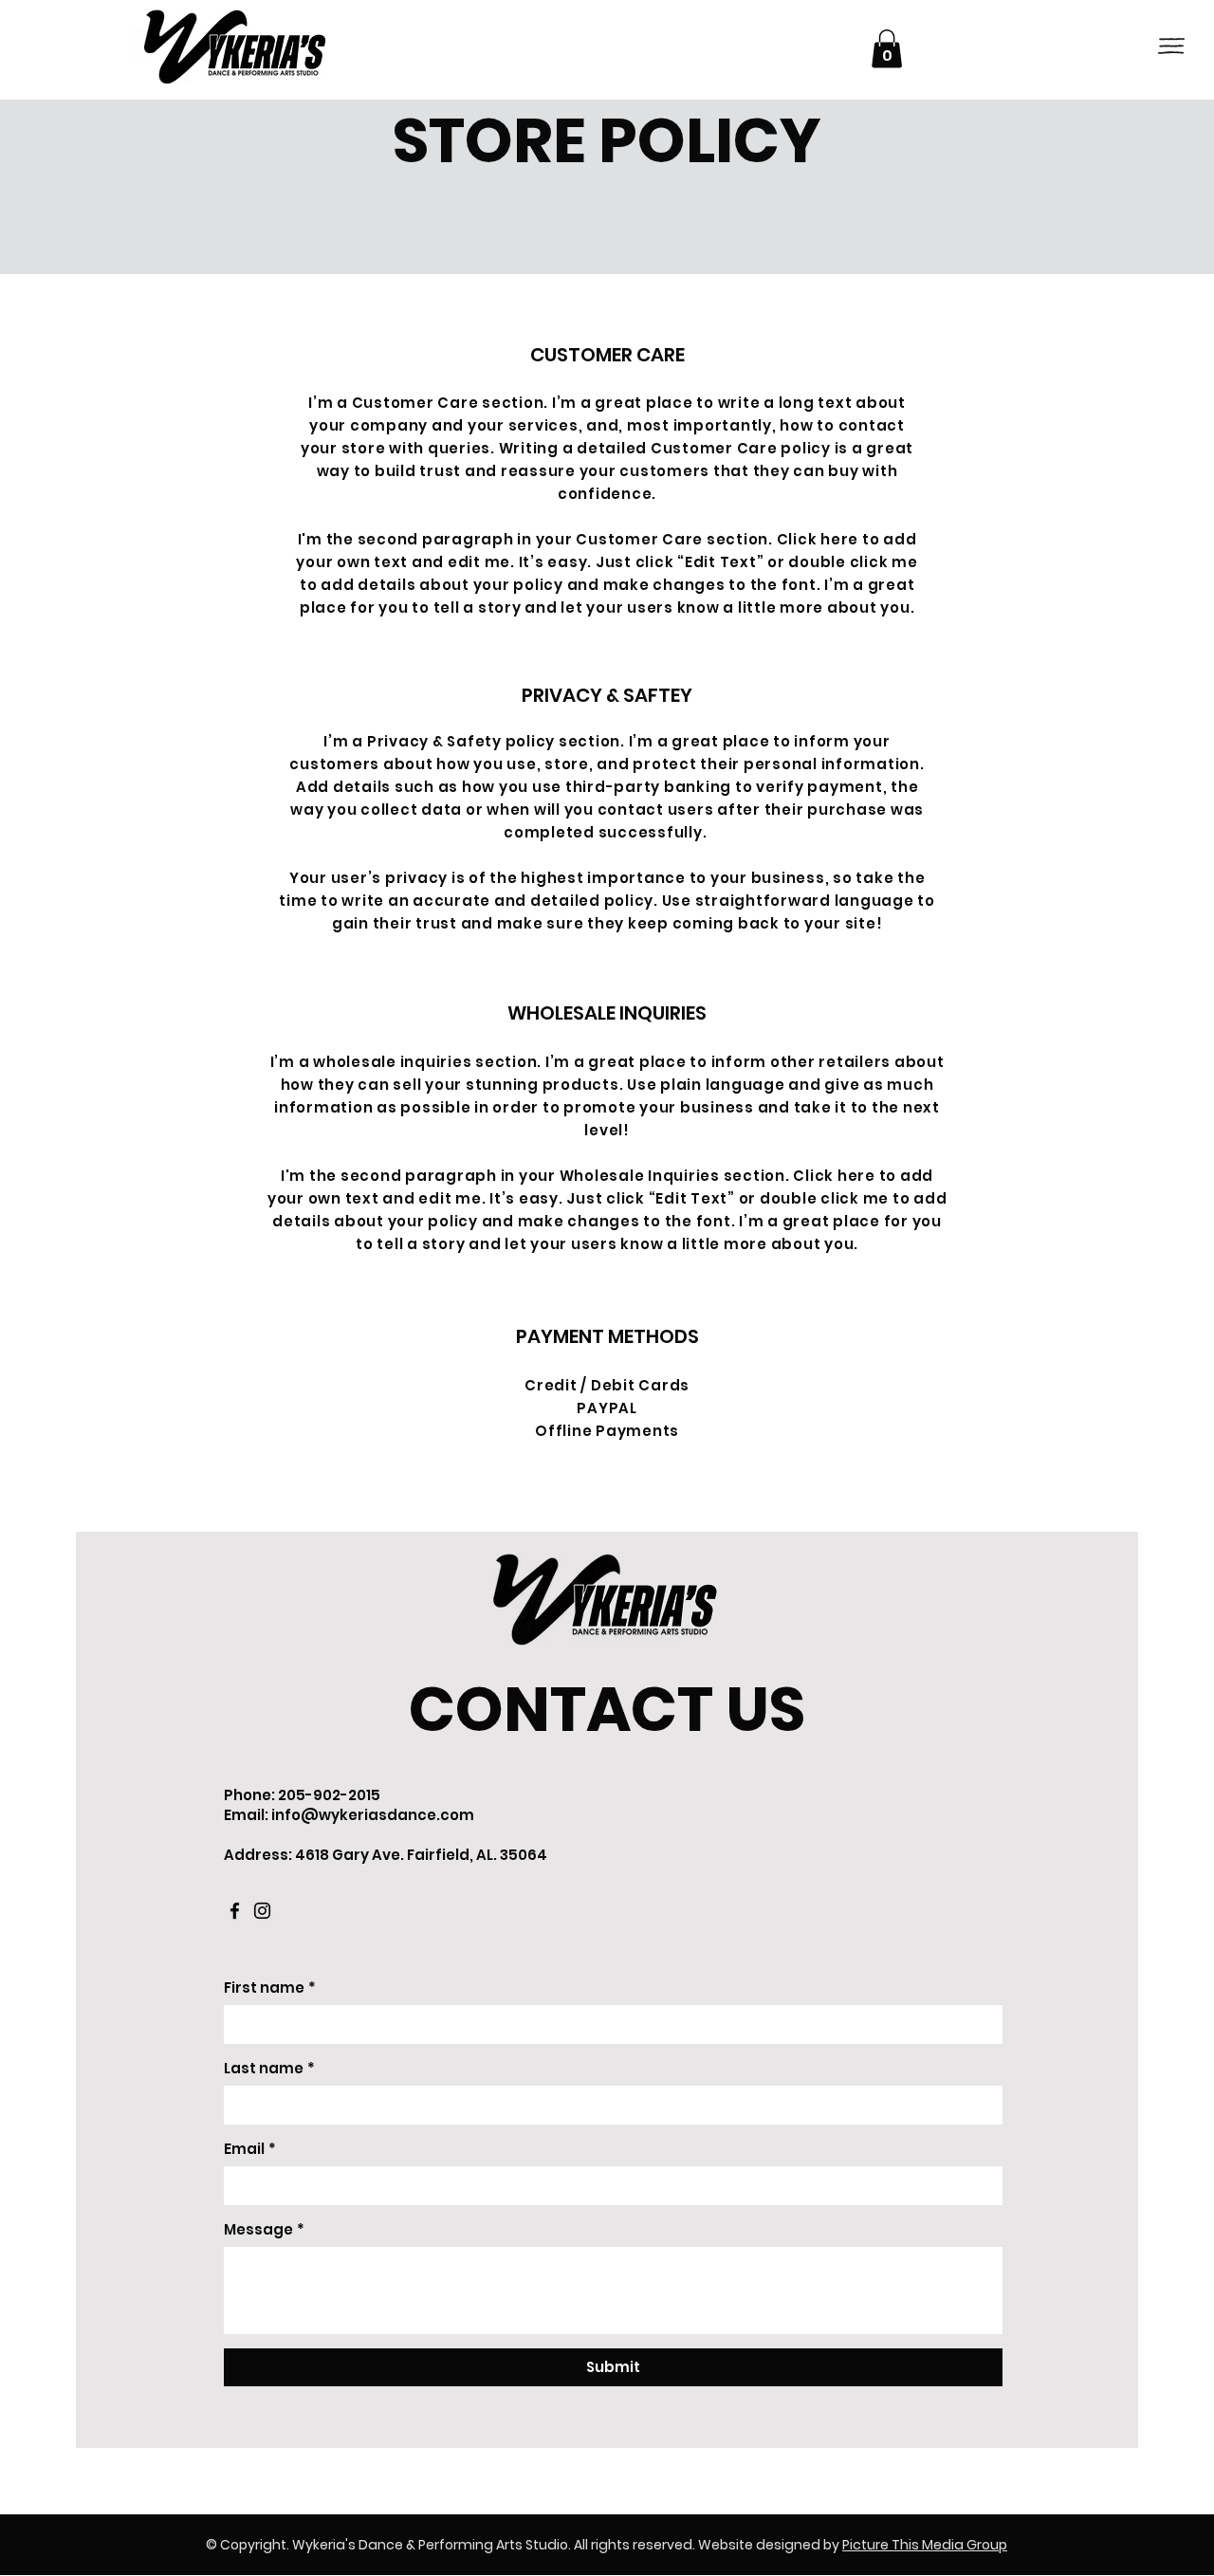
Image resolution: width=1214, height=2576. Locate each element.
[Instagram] (262, 1911)
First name (270, 1987)
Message (264, 2229)
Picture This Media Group (925, 2545)
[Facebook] (235, 1911)
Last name (269, 2068)
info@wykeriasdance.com (373, 1815)
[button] (1171, 46)
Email (250, 2149)
